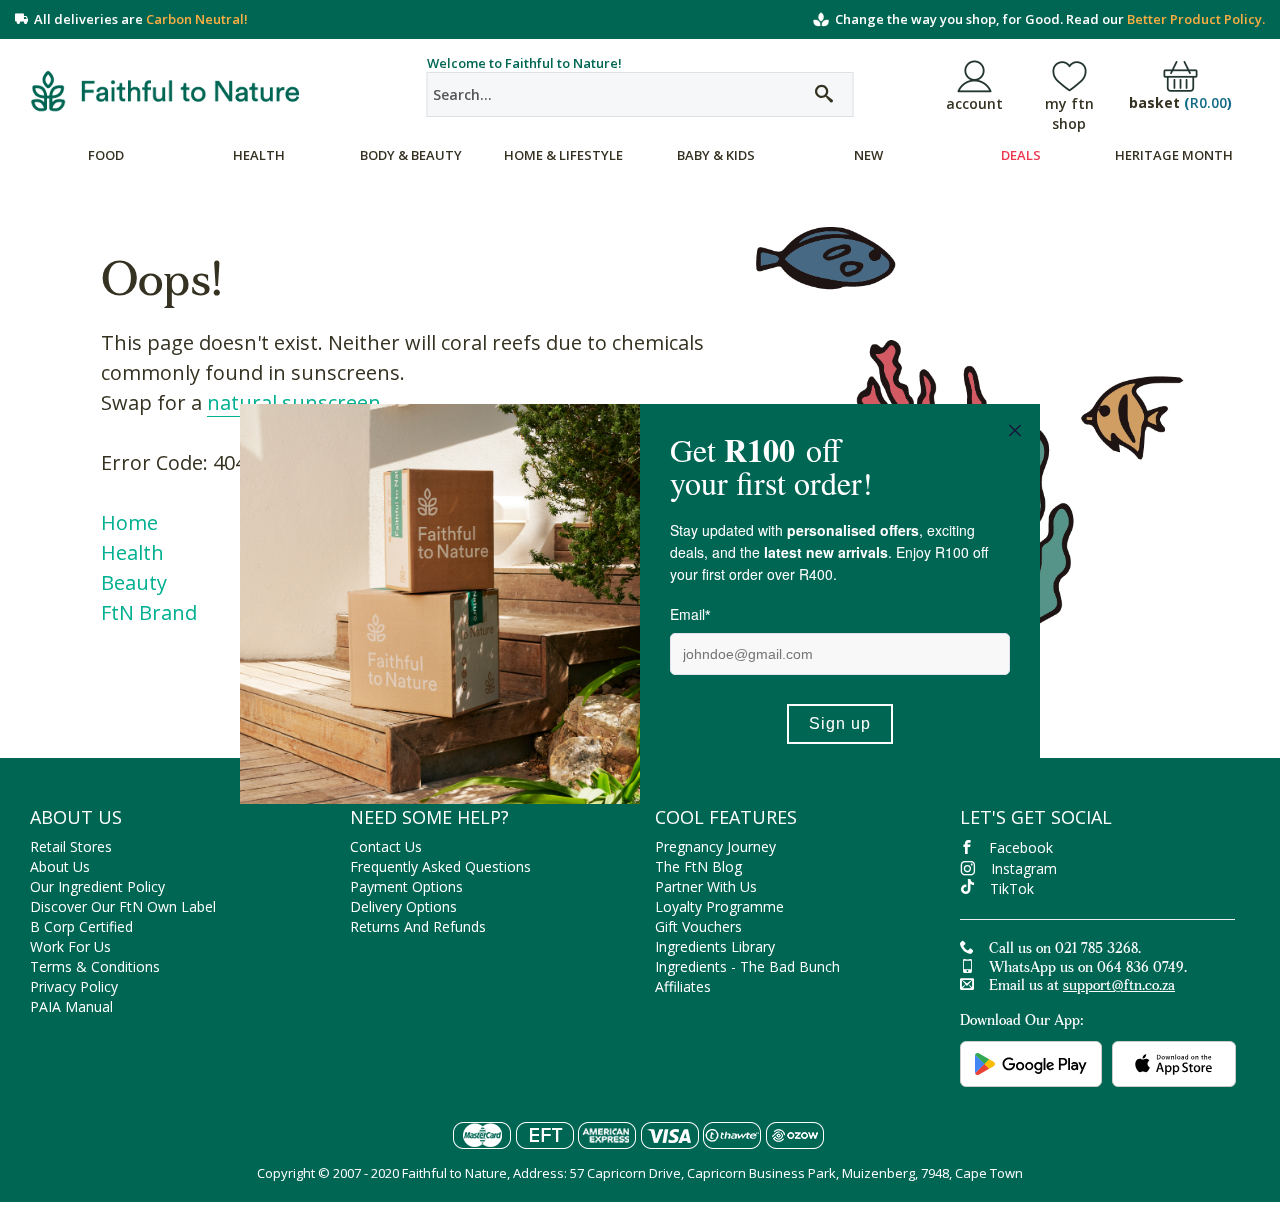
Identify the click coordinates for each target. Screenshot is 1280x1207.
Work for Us (70, 946)
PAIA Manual (71, 1006)
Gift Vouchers (698, 926)
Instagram (1024, 868)
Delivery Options (403, 906)
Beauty (134, 582)
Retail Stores (71, 846)
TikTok (1012, 888)
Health (259, 155)
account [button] (974, 103)
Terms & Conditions (95, 966)
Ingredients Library (715, 946)
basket (1180, 103)
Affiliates (683, 986)
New (868, 155)
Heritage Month (1174, 155)
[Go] (824, 94)
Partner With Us (706, 886)
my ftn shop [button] (1069, 113)
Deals (1021, 155)
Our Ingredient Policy (97, 886)
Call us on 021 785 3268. (1065, 950)
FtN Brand (149, 612)
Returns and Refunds (418, 926)
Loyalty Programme (719, 906)
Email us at (1082, 987)
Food (106, 155)
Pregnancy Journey (715, 846)
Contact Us (386, 846)
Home (129, 522)
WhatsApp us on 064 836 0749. (1088, 969)
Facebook (1021, 847)
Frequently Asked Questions (440, 866)
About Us (60, 866)
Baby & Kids (716, 155)
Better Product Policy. (1196, 19)
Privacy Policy (74, 986)
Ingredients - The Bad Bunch (747, 966)
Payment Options (406, 886)
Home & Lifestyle (563, 155)
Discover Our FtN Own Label (123, 906)
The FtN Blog (698, 866)
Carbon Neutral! (197, 19)
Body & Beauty (411, 155)
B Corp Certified (81, 926)
